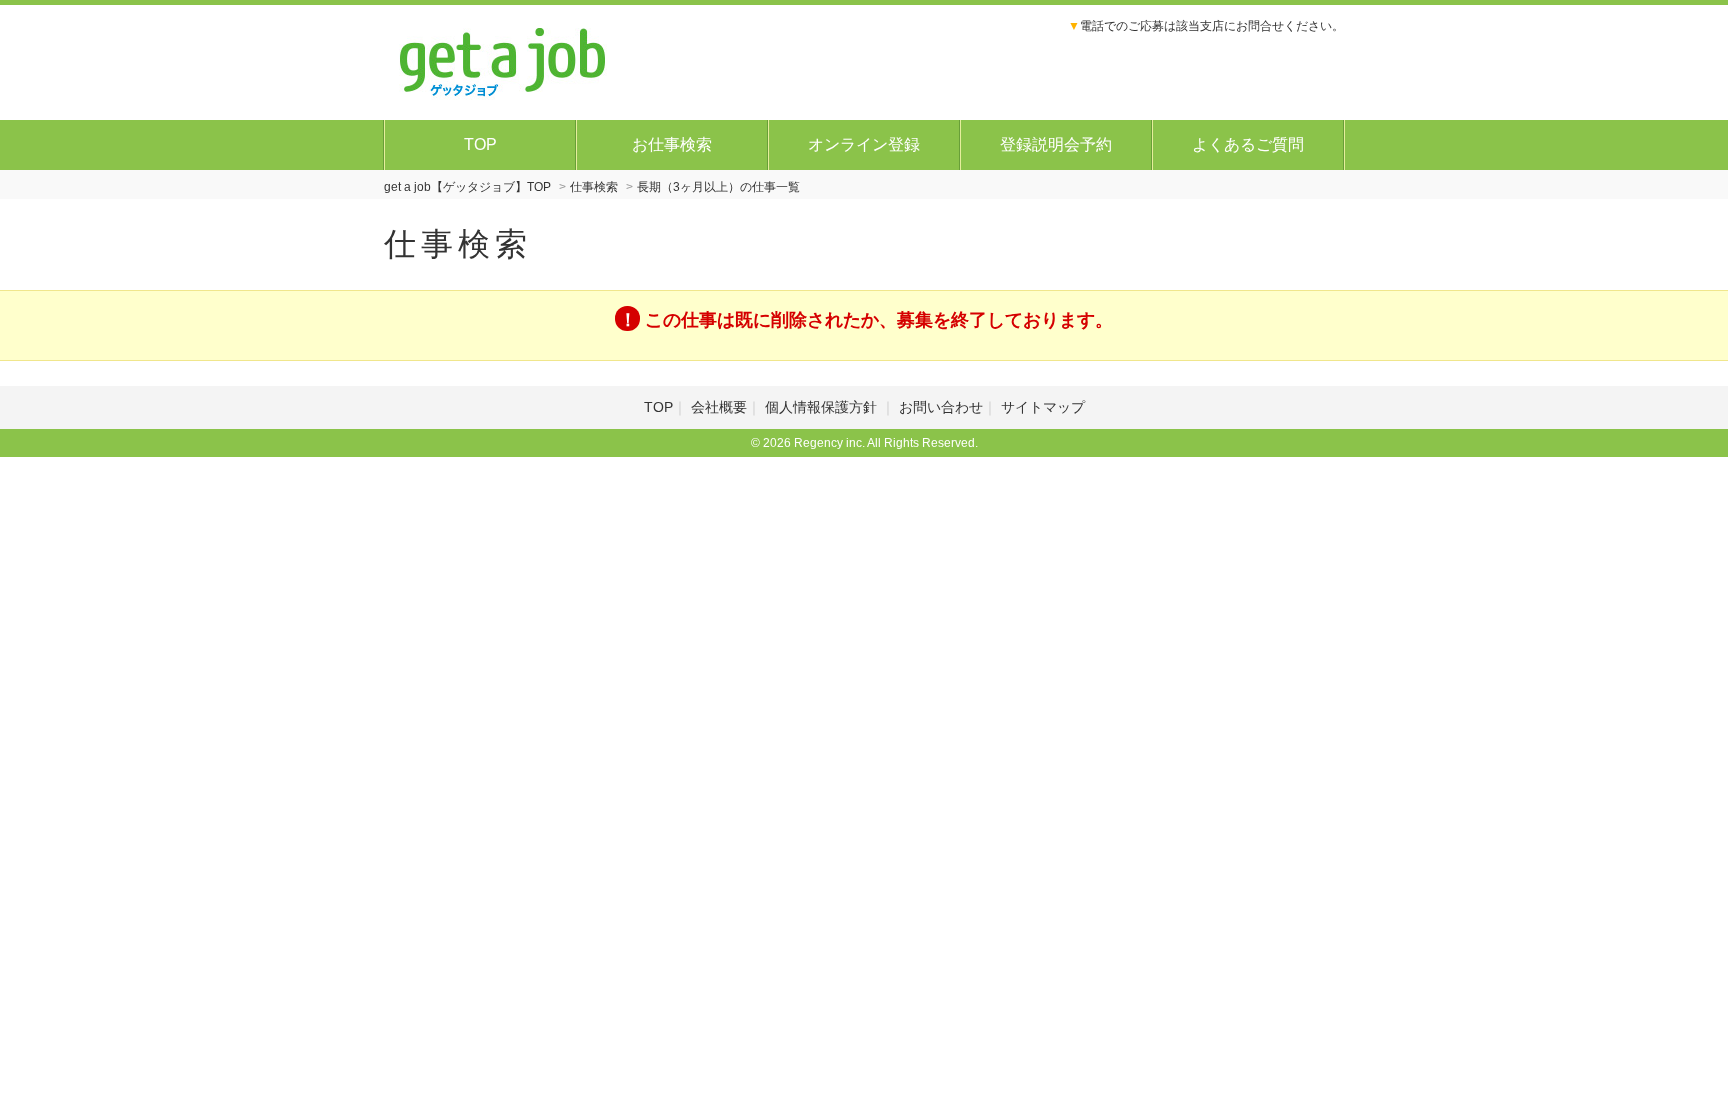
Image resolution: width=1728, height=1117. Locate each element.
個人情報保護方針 (823, 407)
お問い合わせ (941, 407)
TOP (480, 144)
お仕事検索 (672, 144)
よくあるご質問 (1248, 144)
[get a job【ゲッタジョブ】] (503, 60)
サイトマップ (1043, 407)
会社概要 (719, 407)
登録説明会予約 (1056, 144)
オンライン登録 (864, 144)
